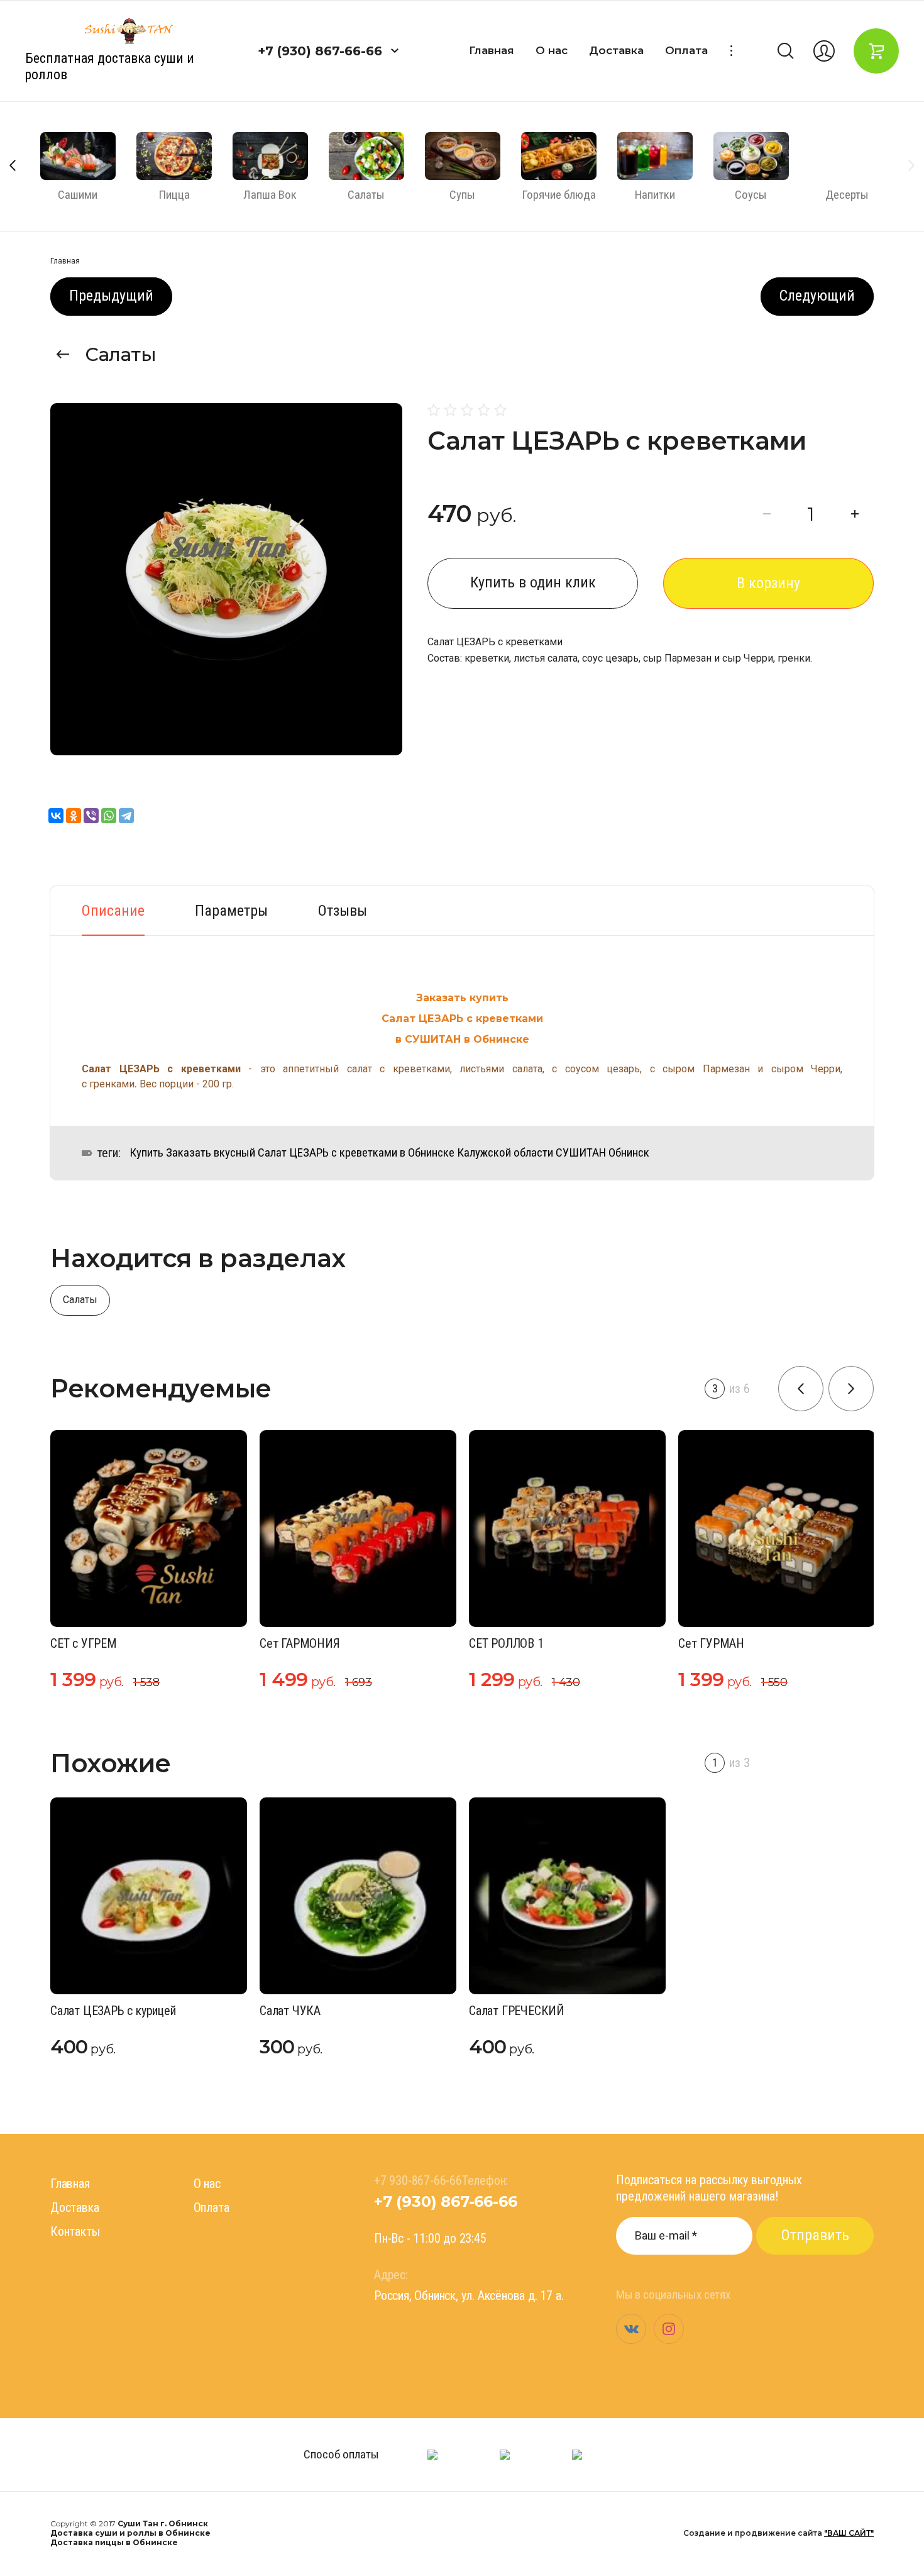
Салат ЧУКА (290, 2011)
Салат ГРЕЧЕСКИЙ (517, 2011)
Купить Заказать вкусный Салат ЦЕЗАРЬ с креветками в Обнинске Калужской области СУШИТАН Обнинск (389, 1153)
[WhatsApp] (109, 816)
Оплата (686, 50)
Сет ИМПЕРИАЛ (732, 1643)
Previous (13, 165)
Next (911, 165)
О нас (552, 50)
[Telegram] (126, 816)
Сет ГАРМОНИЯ (102, 1643)
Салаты (121, 354)
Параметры (231, 911)
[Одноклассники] (74, 816)
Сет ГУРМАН (514, 1643)
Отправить (815, 2235)
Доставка (616, 50)
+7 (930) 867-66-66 (320, 51)
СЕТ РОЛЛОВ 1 (309, 1643)
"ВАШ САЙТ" (849, 2533)
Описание (113, 911)
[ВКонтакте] (56, 816)
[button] (395, 51)
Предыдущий (111, 296)
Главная (492, 50)
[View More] (731, 51)
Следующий (817, 296)
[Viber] (91, 816)
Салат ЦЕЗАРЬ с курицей (113, 2011)
